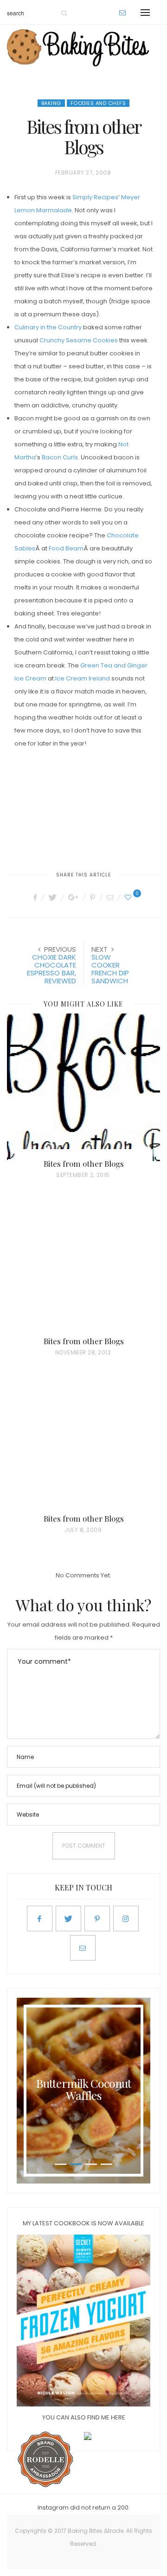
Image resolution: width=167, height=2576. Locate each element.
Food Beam (66, 548)
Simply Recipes (95, 197)
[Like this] (129, 897)
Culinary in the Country (48, 327)
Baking (51, 103)
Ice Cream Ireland (83, 678)
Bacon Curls (60, 457)
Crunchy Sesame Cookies (79, 340)
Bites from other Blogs (84, 1164)
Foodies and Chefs (98, 103)
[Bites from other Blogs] (83, 1088)
